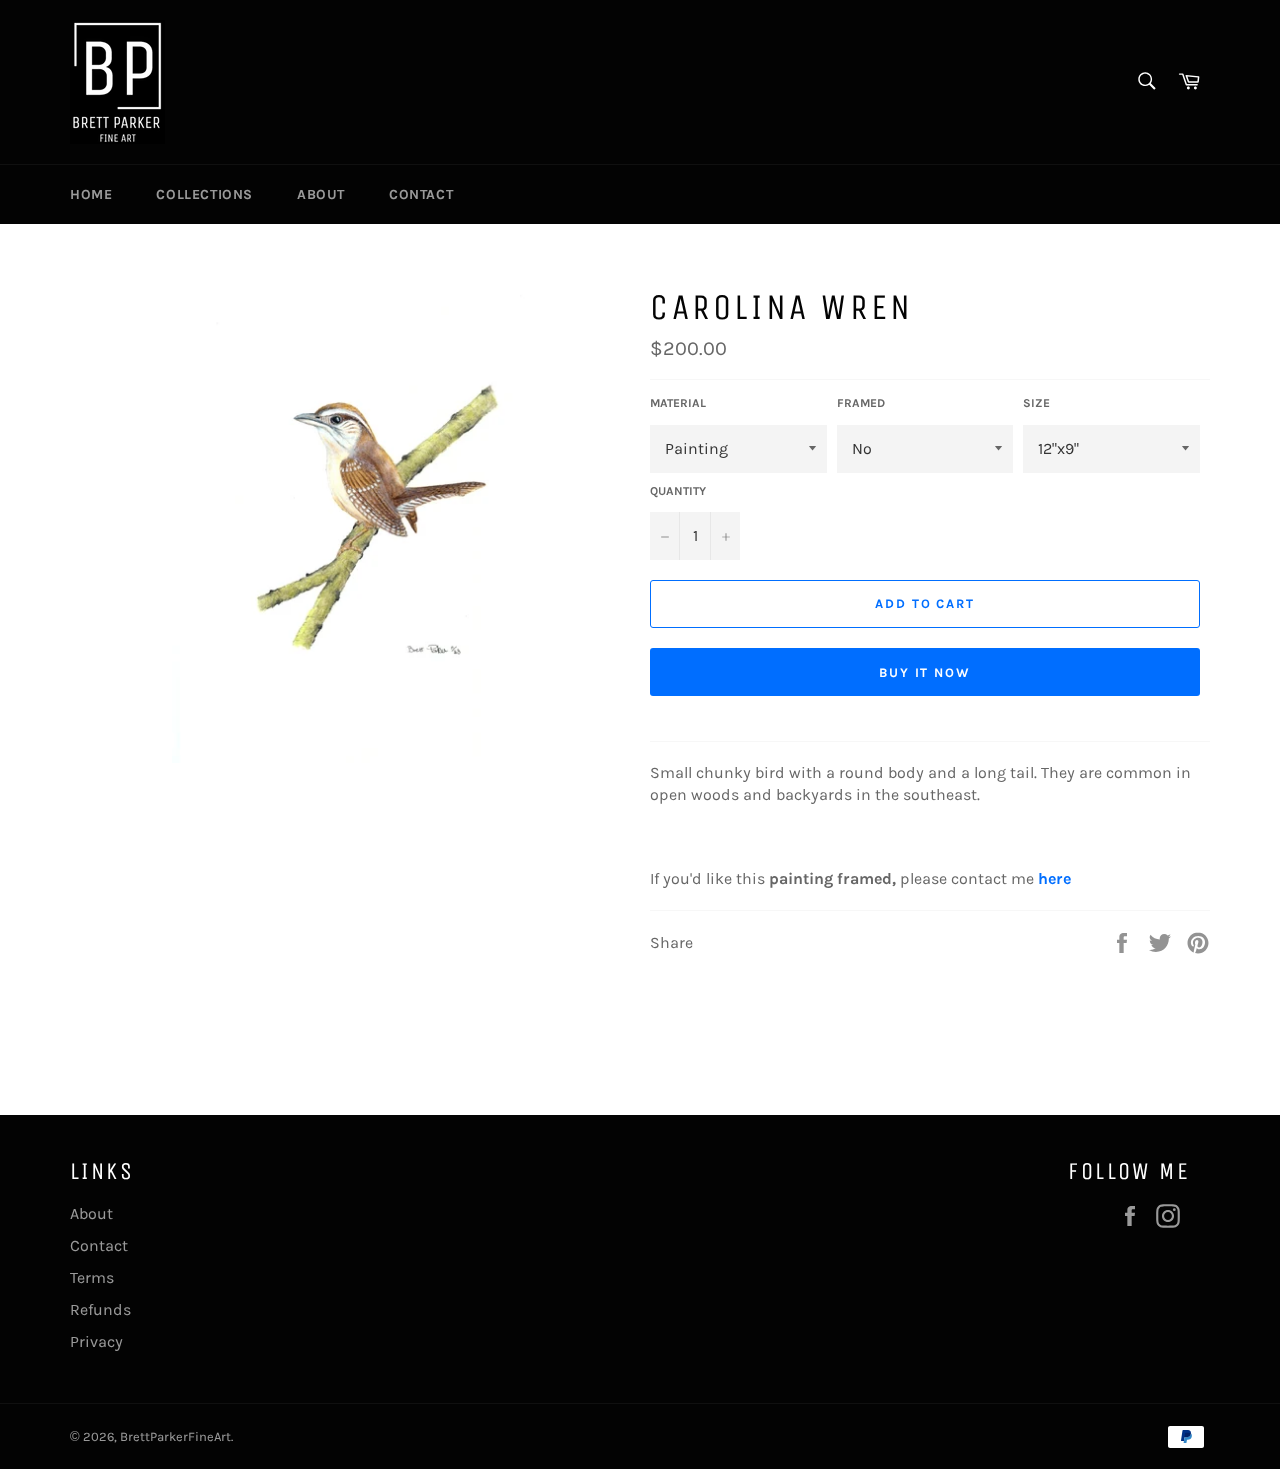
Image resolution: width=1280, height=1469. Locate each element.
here (1054, 878)
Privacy (96, 1341)
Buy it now (925, 672)
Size (1036, 403)
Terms (92, 1277)
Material (678, 403)
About (321, 194)
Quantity (678, 491)
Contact (421, 194)
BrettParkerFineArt (175, 1436)
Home (91, 194)
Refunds (100, 1309)
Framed (861, 403)
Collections (204, 194)
